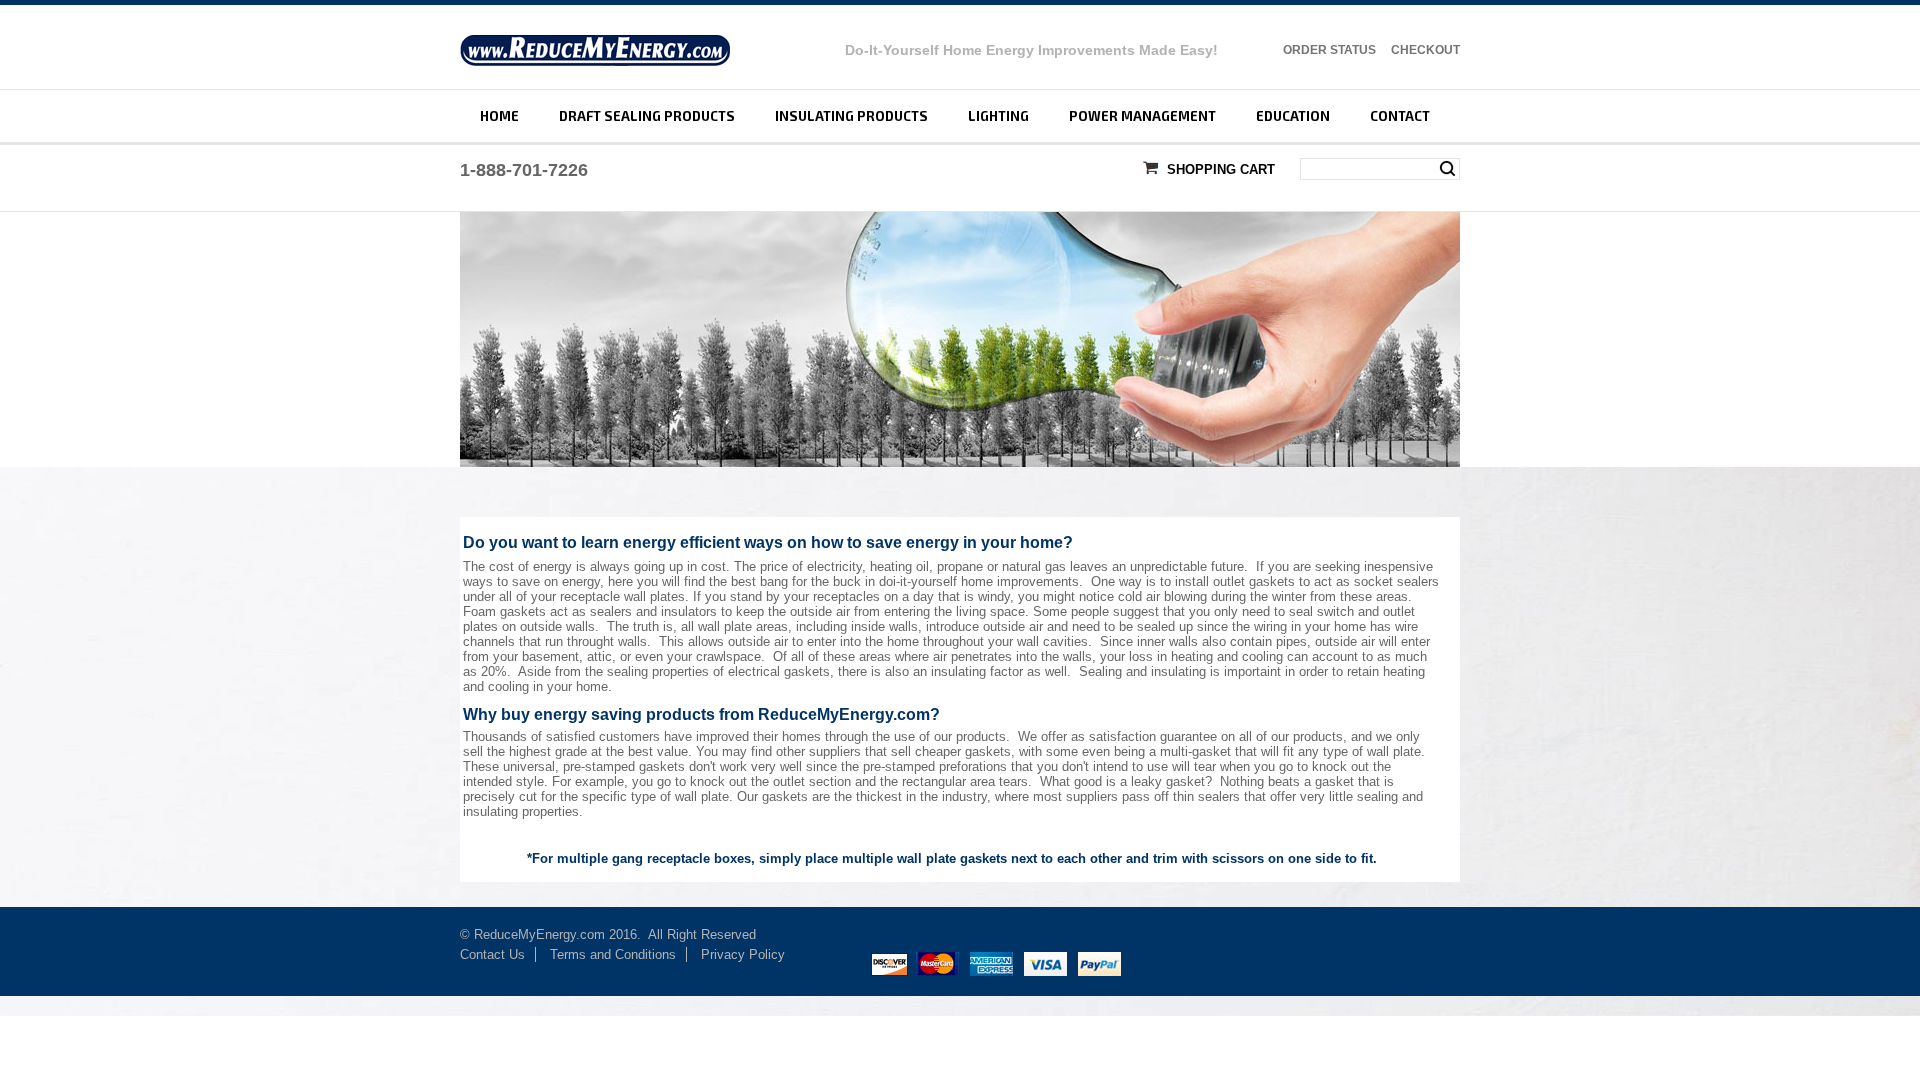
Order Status (1329, 50)
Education (1293, 116)
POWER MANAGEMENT (1142, 116)
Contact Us (492, 954)
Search (1447, 169)
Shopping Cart (1221, 169)
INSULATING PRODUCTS (851, 116)
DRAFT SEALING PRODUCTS (647, 116)
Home (499, 116)
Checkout (1425, 50)
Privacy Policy (745, 954)
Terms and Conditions (613, 954)
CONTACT (1400, 116)
